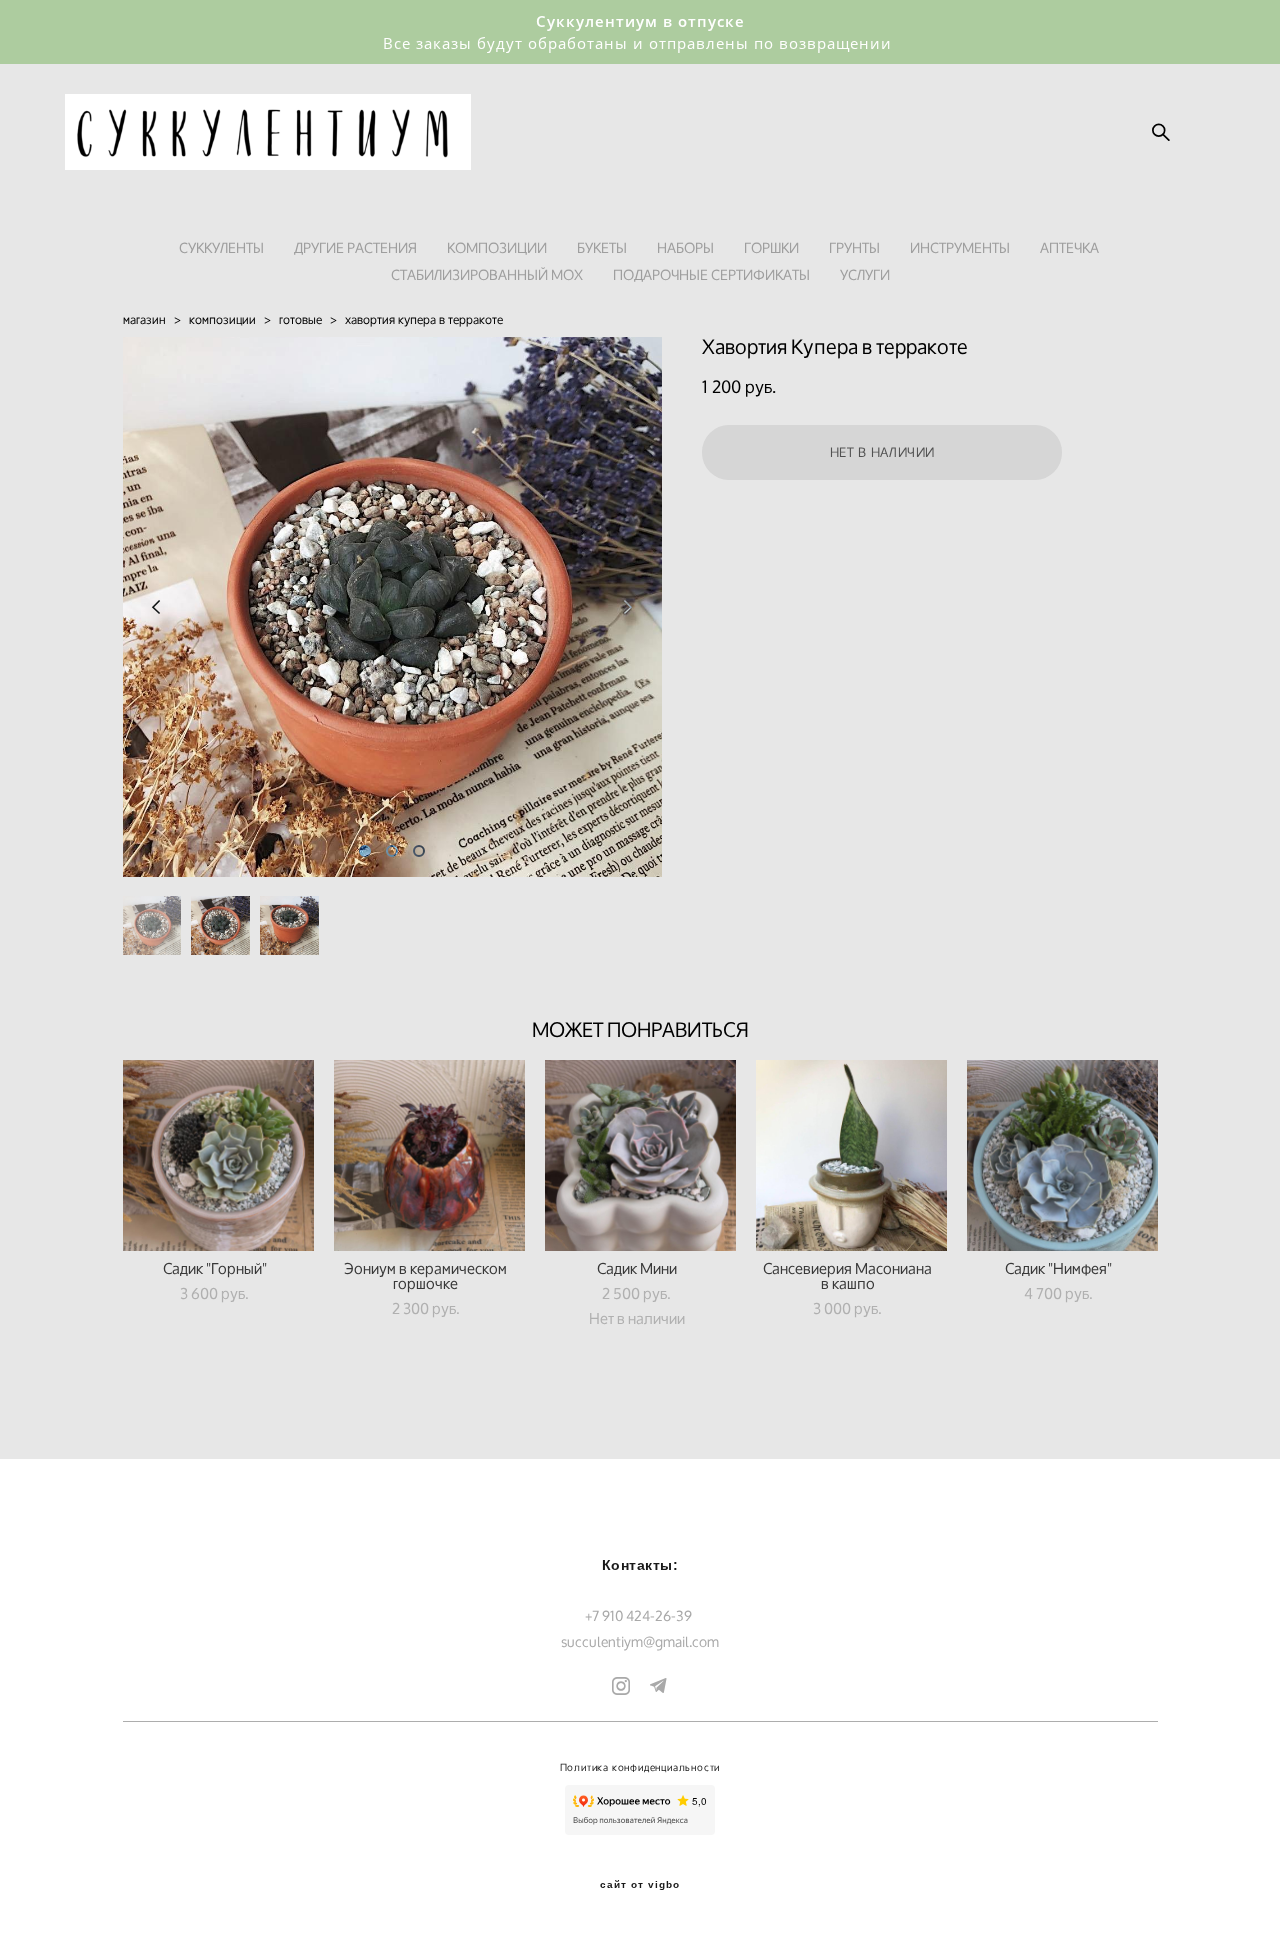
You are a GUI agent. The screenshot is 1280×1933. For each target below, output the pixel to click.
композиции (222, 319)
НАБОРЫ (685, 247)
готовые (300, 319)
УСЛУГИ (865, 274)
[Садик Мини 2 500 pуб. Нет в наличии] (640, 1155)
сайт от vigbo (640, 1885)
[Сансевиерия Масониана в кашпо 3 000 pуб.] (851, 1155)
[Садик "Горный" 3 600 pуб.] (218, 1155)
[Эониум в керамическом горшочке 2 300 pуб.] (429, 1155)
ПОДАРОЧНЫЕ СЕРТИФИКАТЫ (711, 274)
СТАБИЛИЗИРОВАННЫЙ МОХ (487, 274)
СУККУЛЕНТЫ (221, 247)
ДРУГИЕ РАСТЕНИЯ (355, 247)
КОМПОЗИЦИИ (497, 247)
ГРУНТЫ (854, 247)
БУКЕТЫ (602, 247)
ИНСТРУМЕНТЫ (960, 247)
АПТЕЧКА (1069, 247)
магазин (144, 319)
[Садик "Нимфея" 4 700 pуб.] (1062, 1155)
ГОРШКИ (771, 247)
